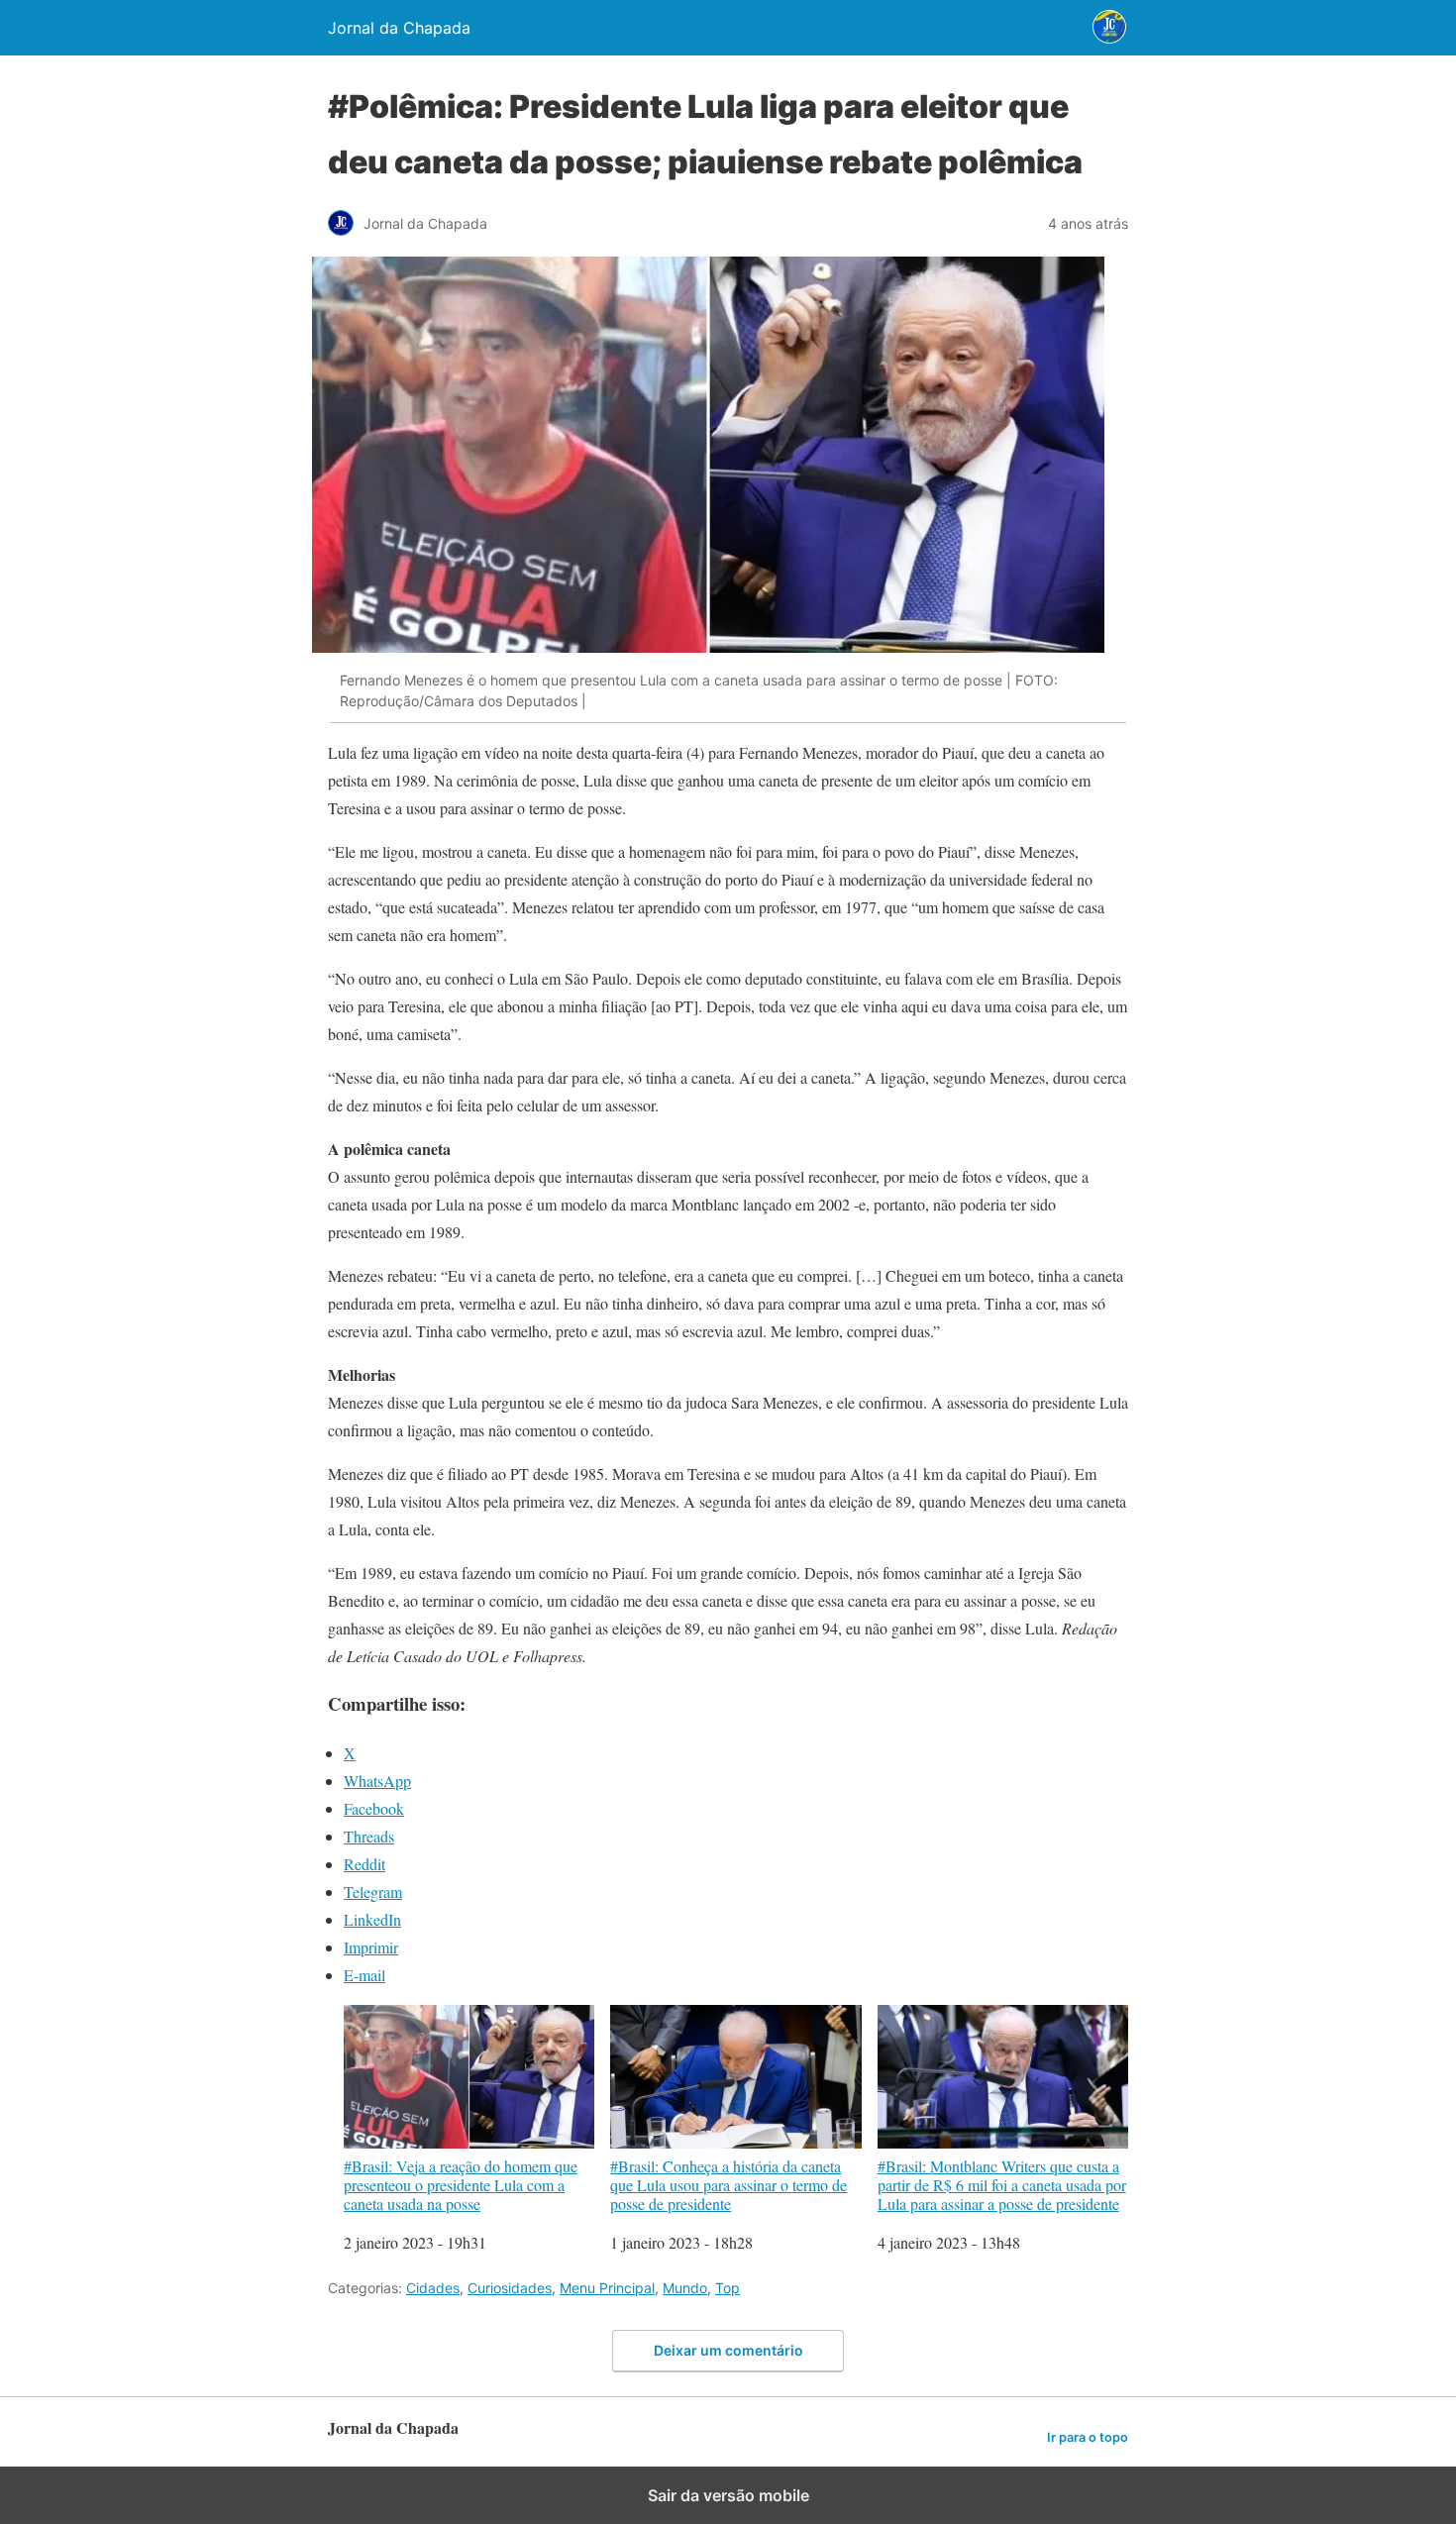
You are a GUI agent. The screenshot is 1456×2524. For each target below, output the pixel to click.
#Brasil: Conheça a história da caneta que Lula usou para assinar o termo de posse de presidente (728, 2184)
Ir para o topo (1088, 2437)
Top (728, 2288)
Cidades (433, 2288)
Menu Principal (607, 2288)
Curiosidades (510, 2288)
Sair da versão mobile (728, 2495)
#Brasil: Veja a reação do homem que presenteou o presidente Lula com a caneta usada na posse (461, 2184)
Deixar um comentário (728, 2350)
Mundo (685, 2288)
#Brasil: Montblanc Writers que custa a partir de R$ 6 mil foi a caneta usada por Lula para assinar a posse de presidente (1002, 2184)
